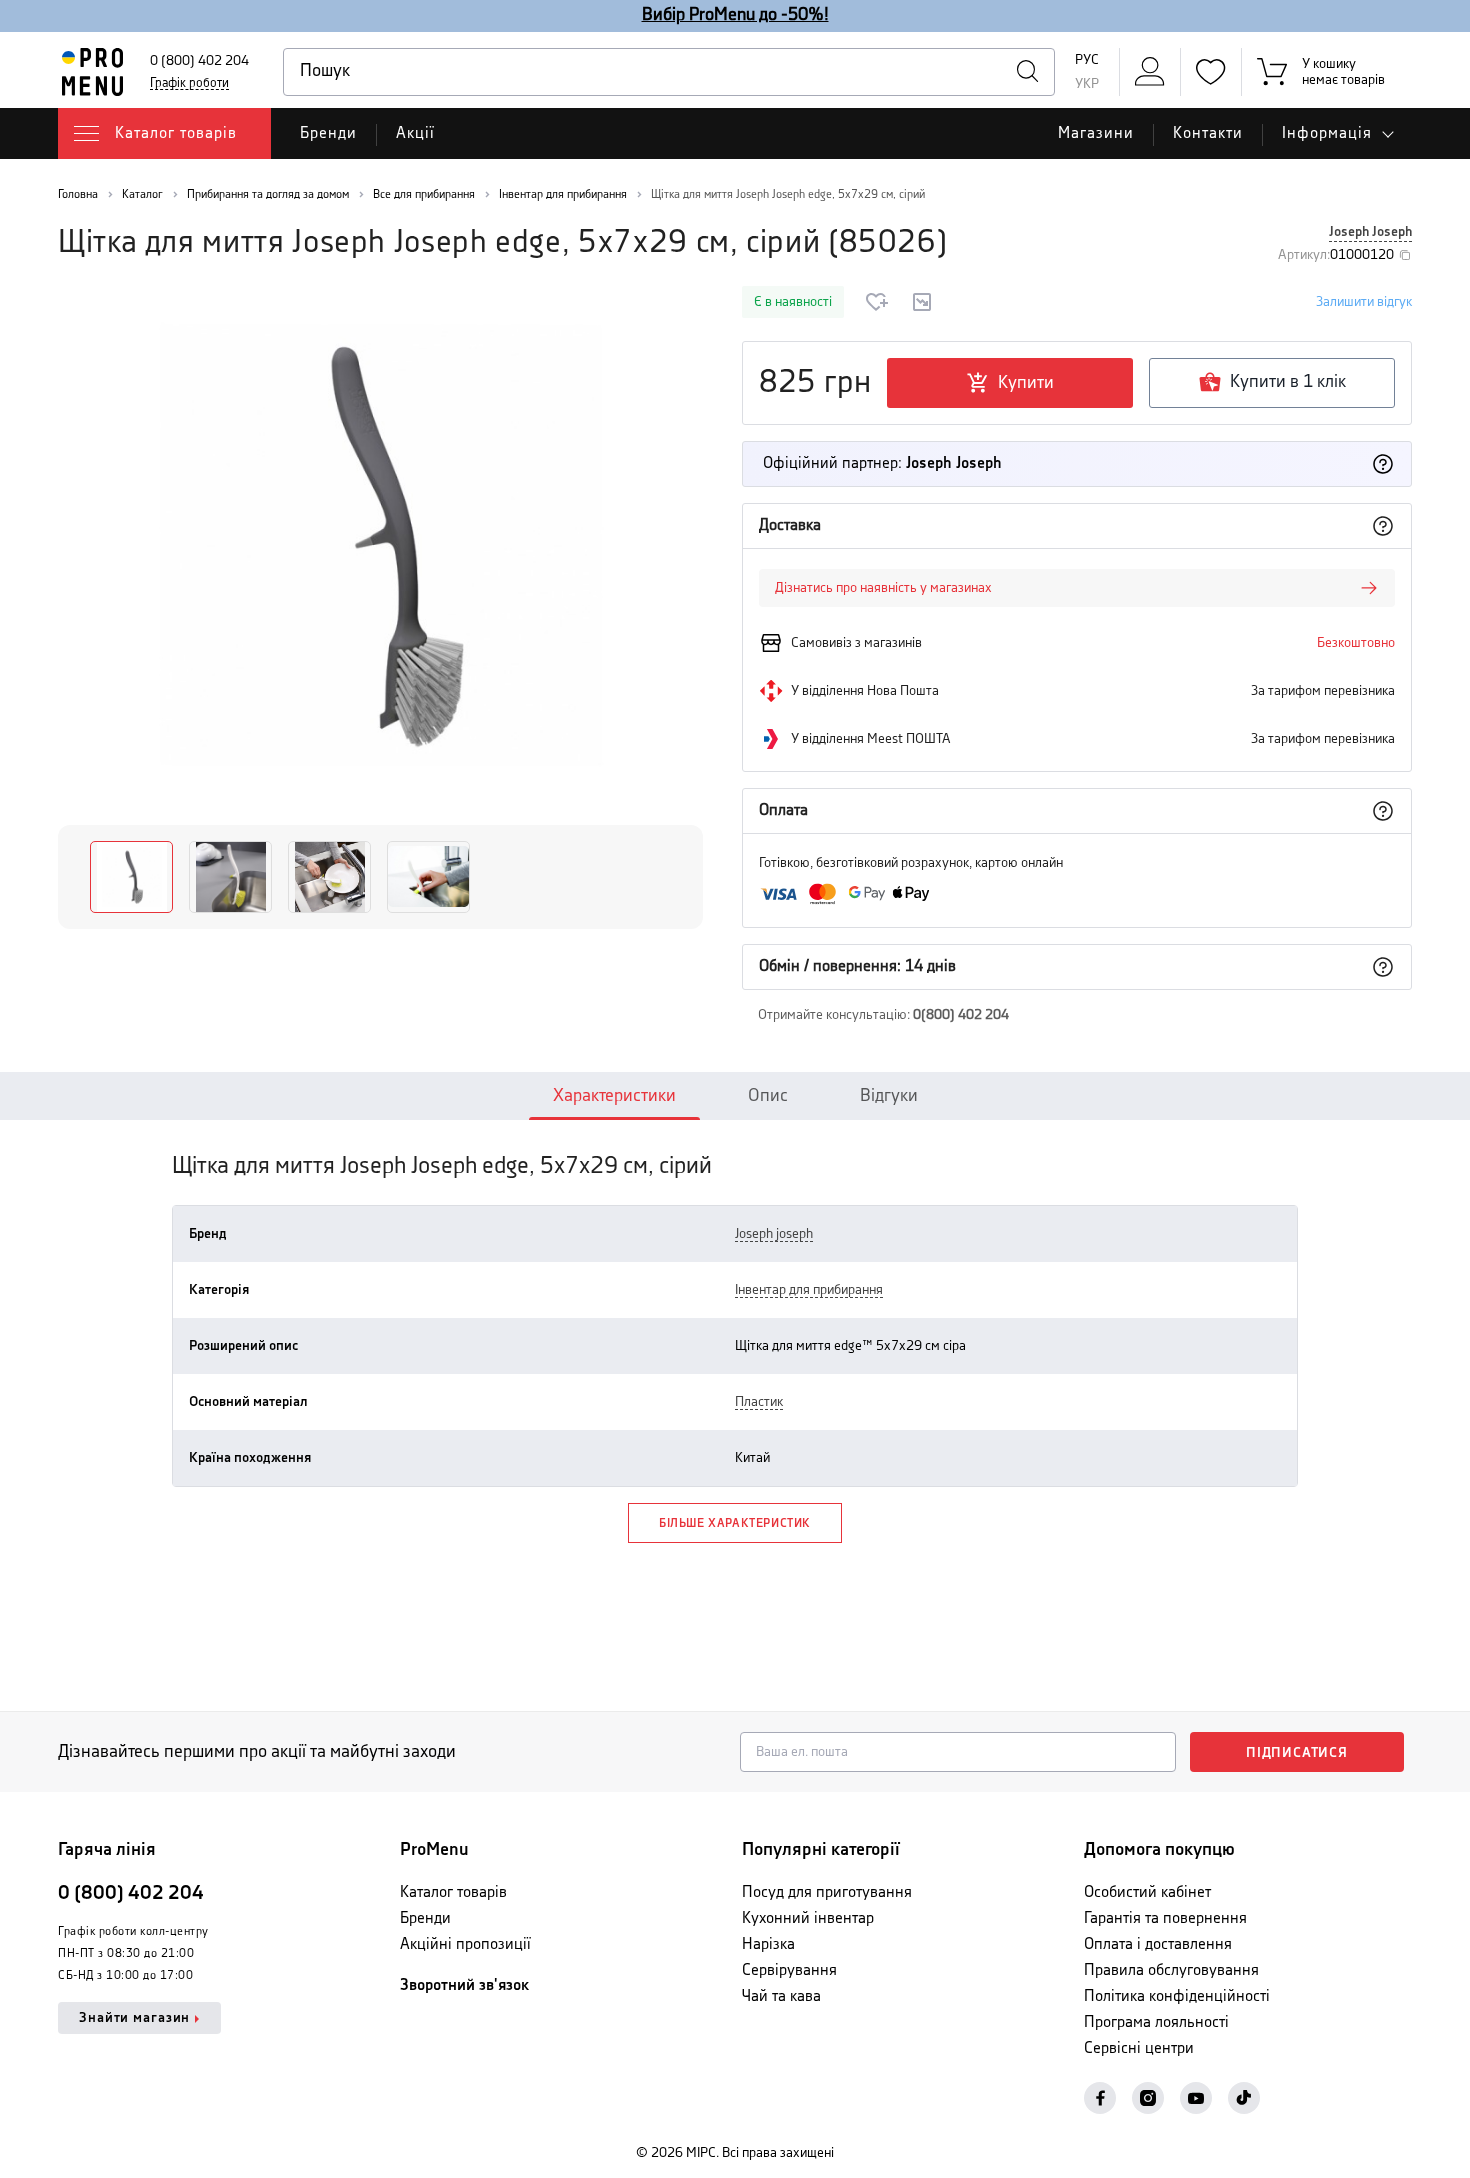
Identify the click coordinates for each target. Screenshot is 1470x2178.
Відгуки (889, 1096)
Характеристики (614, 1096)
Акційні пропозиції (465, 1944)
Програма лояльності (1156, 2022)
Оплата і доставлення (1158, 1944)
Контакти (1208, 133)
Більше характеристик (735, 1523)
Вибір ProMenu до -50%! (735, 15)
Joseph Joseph (1370, 232)
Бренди (328, 133)
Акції (415, 133)
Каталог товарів (453, 1892)
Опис (768, 1096)
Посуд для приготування (827, 1892)
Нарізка (768, 1944)
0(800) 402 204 (961, 1015)
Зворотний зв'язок (464, 1985)
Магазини (1096, 133)
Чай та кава (781, 1996)
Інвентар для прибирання (809, 1290)
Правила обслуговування (1171, 1970)
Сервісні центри (1139, 2048)
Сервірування (789, 1970)
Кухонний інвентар (808, 1918)
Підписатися (1297, 1753)
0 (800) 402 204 (199, 61)
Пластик (759, 1402)
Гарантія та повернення (1165, 1918)
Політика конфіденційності (1177, 1996)
